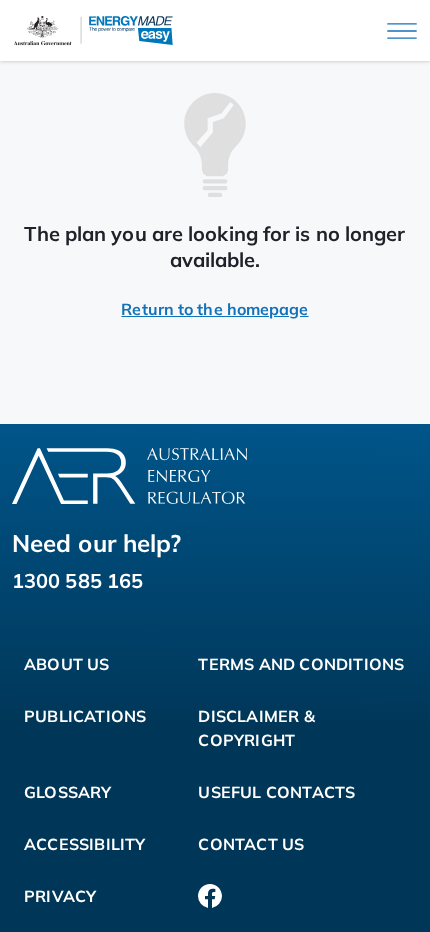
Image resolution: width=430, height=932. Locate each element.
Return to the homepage (214, 309)
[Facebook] (210, 896)
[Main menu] (402, 31)
